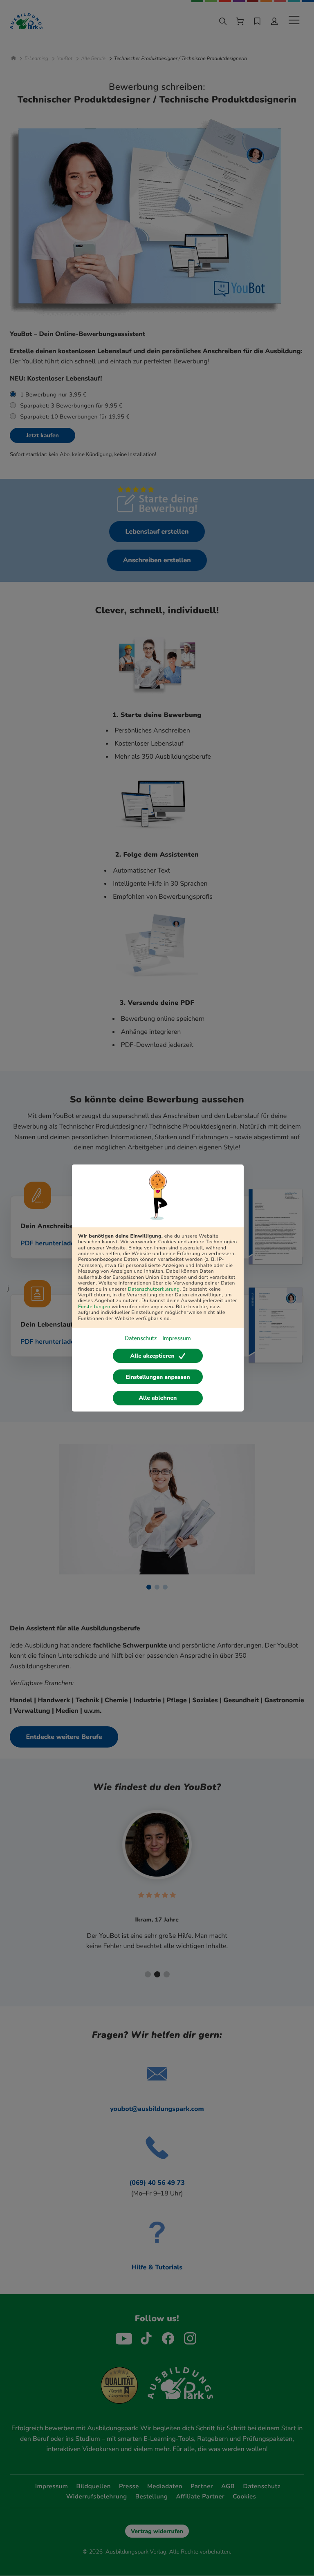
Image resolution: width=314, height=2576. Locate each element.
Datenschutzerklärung (154, 1289)
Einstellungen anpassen (158, 1377)
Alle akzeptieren (152, 1356)
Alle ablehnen (158, 1398)
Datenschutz (141, 1338)
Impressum (176, 1338)
